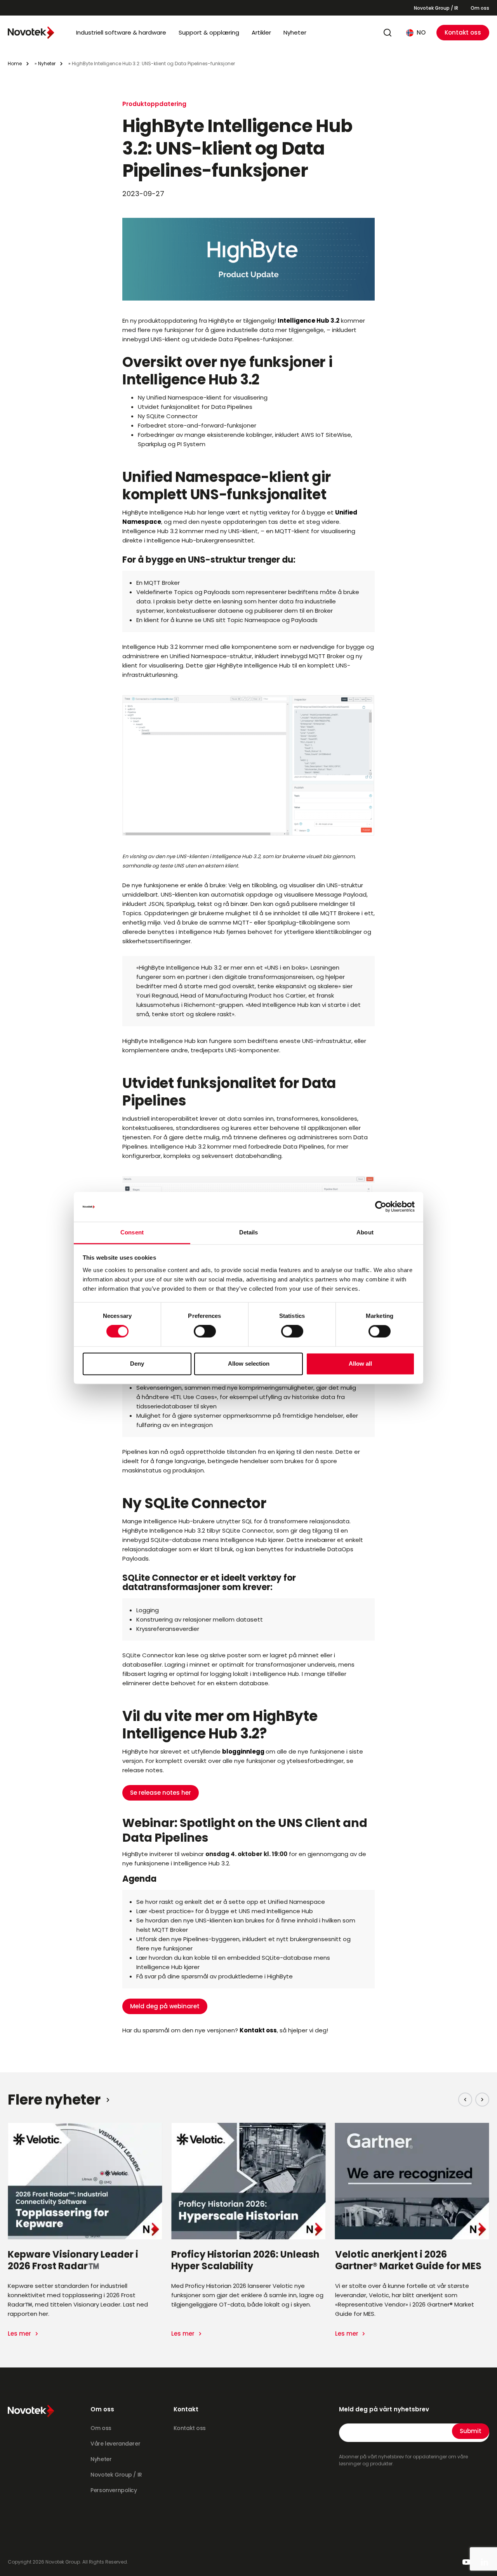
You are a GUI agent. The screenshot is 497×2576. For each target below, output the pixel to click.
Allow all (360, 1364)
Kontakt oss (463, 32)
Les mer (20, 2334)
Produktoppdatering (154, 104)
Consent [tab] (132, 1232)
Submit (471, 2431)
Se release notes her (161, 1793)
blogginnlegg (243, 1751)
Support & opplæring (209, 32)
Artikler (261, 32)
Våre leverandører (115, 2444)
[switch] (205, 1331)
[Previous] (465, 2100)
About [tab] (365, 1232)
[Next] (482, 2100)
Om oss (480, 8)
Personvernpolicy (114, 2490)
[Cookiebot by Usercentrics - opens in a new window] (381, 1207)
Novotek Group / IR (436, 8)
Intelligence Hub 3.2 (308, 321)
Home (15, 63)
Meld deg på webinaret (165, 2006)
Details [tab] (249, 1232)
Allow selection (249, 1364)
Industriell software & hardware (121, 32)
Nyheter (295, 32)
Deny (137, 1364)
